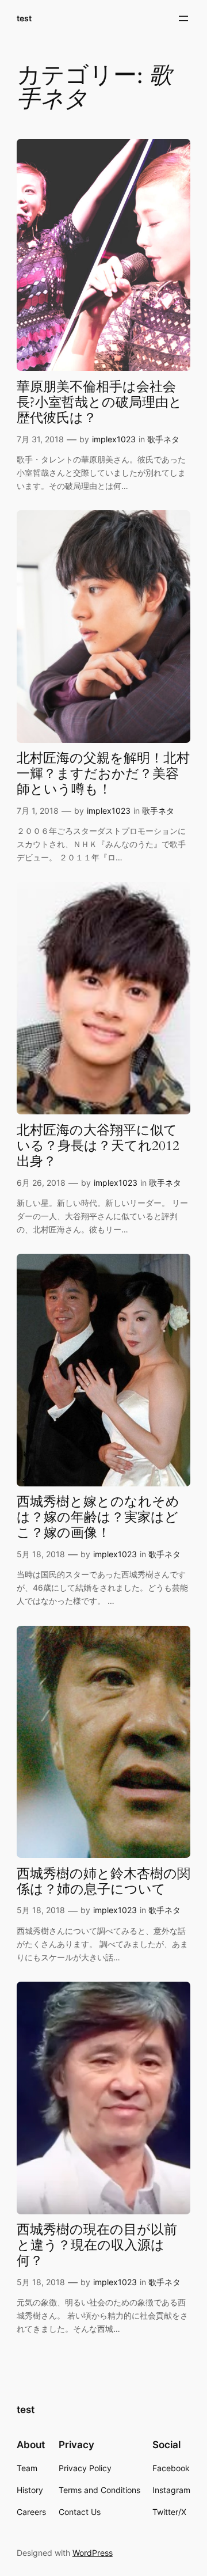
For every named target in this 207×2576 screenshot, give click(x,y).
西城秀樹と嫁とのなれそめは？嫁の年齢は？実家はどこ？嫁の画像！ (98, 1518)
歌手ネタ (163, 439)
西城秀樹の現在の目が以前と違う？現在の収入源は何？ (97, 2246)
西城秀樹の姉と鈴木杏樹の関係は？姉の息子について (103, 1882)
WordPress (93, 2553)
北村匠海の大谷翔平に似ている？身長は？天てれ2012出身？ (98, 1146)
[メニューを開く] (183, 18)
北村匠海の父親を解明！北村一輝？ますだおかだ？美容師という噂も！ (103, 774)
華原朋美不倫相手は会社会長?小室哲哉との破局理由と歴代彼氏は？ (99, 403)
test (24, 18)
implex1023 (114, 439)
